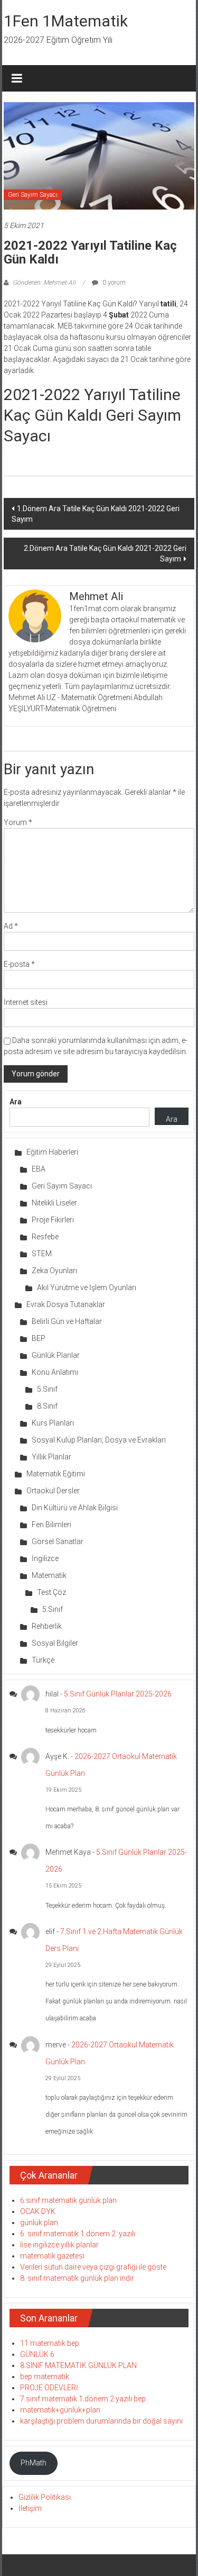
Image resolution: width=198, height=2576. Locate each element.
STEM (42, 1254)
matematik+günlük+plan (60, 2410)
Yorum (18, 822)
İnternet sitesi (26, 1002)
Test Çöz (51, 1592)
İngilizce (45, 1558)
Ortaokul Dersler (53, 1491)
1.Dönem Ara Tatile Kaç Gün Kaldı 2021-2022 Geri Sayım (96, 514)
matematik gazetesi (52, 2256)
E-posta (19, 964)
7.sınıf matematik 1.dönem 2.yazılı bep (83, 2399)
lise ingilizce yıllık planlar (59, 2245)
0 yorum (113, 283)
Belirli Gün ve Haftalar (67, 1321)
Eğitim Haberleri (52, 1152)
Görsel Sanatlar (58, 1541)
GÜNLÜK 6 (37, 2354)
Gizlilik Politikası (45, 2497)
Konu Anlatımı (55, 1372)
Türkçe (43, 1660)
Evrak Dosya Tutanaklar (66, 1304)
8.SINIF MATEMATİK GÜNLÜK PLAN (78, 2365)
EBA (39, 1169)
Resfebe (45, 1237)
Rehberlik (47, 1626)
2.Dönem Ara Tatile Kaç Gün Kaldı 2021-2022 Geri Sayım (105, 554)
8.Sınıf (47, 1406)
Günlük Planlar (56, 1355)
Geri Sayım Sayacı (33, 195)
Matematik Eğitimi (56, 1474)
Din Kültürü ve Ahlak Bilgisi (75, 1508)
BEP (39, 1338)
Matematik (49, 1575)
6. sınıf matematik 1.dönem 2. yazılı (78, 2234)
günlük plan (39, 2223)
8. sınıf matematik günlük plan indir (77, 2278)
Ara (16, 1102)
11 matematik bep (50, 2343)
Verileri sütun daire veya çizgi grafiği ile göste (93, 2267)
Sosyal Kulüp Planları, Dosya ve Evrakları (99, 1440)
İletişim (30, 2508)
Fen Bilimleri (51, 1525)
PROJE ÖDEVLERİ (49, 2388)
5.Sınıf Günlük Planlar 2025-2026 (118, 1694)
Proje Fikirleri (53, 1220)
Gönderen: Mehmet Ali (44, 283)
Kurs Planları (53, 1423)
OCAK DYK (38, 2211)
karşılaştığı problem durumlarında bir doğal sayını (101, 2421)
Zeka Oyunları (54, 1271)
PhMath (34, 2463)
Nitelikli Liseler (54, 1203)
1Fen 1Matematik (66, 21)
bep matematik (45, 2377)
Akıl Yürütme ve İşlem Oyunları (87, 1287)
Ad (11, 926)
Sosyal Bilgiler (55, 1643)
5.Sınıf (47, 1389)
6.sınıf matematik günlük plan (68, 2200)
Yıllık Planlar (51, 1457)
